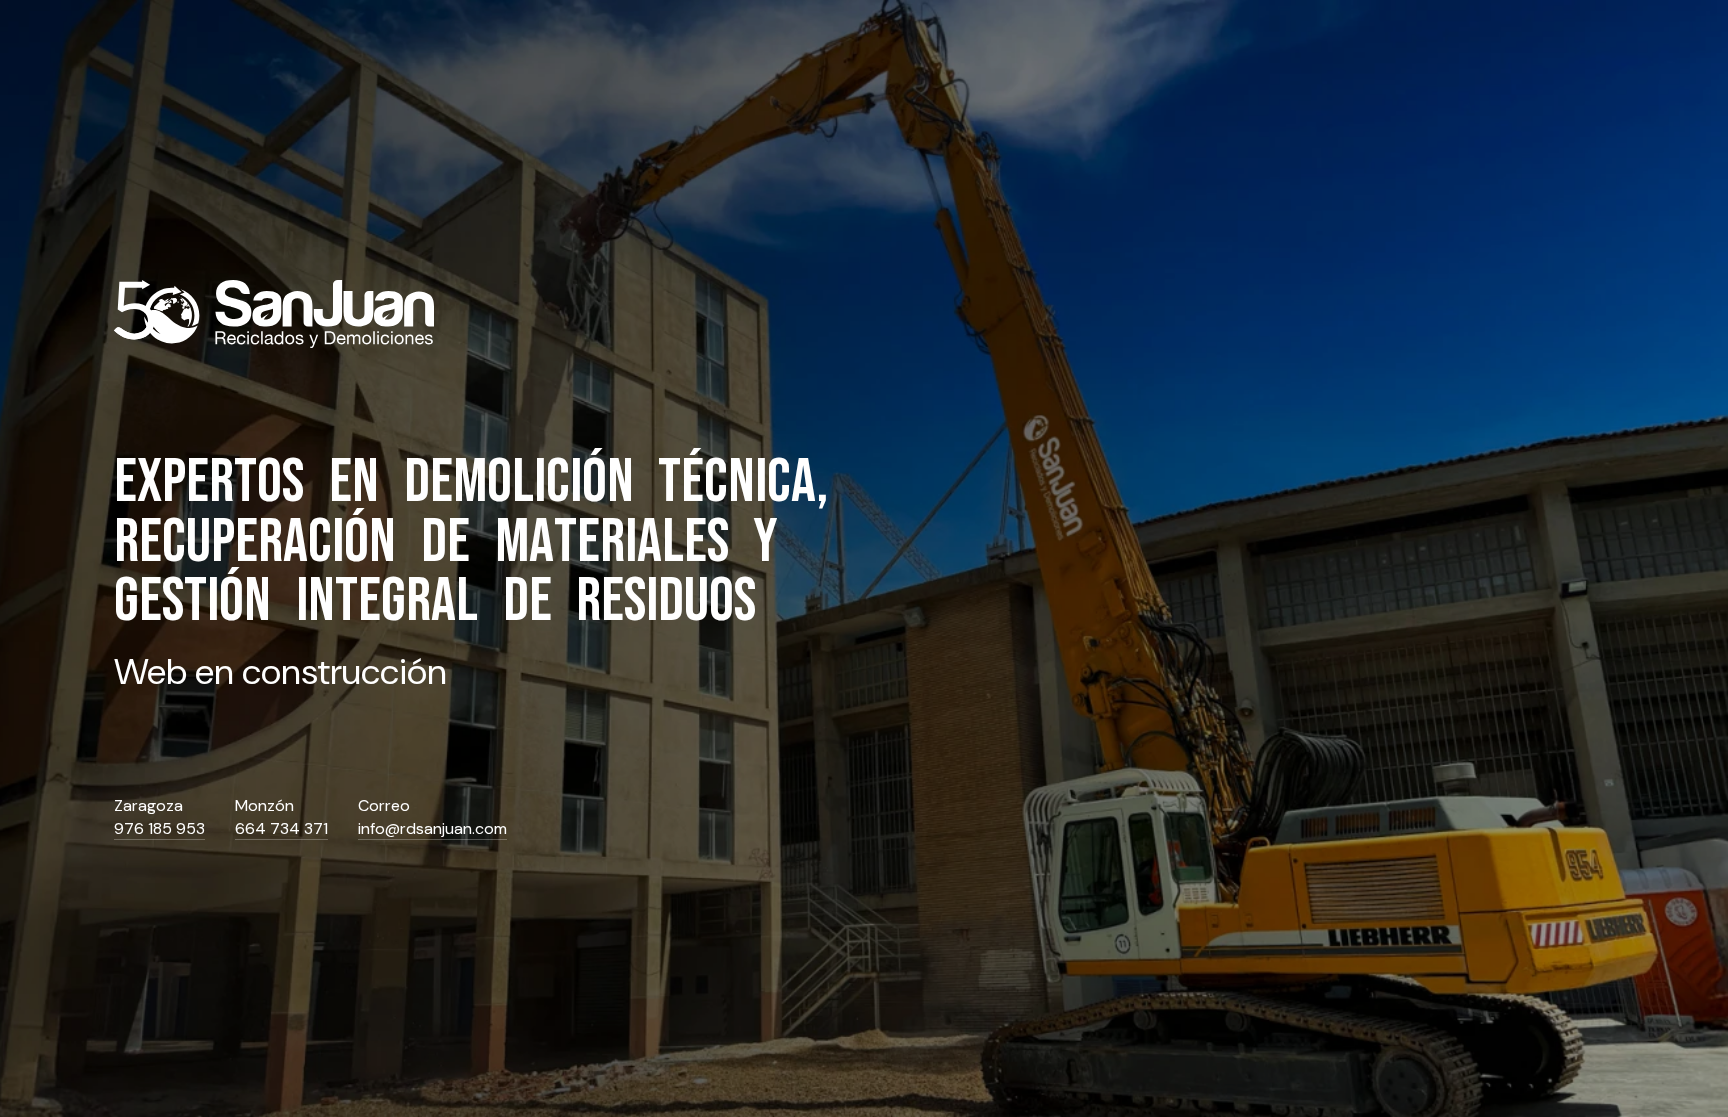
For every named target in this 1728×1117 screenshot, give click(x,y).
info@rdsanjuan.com (432, 829)
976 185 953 (159, 829)
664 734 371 (281, 829)
